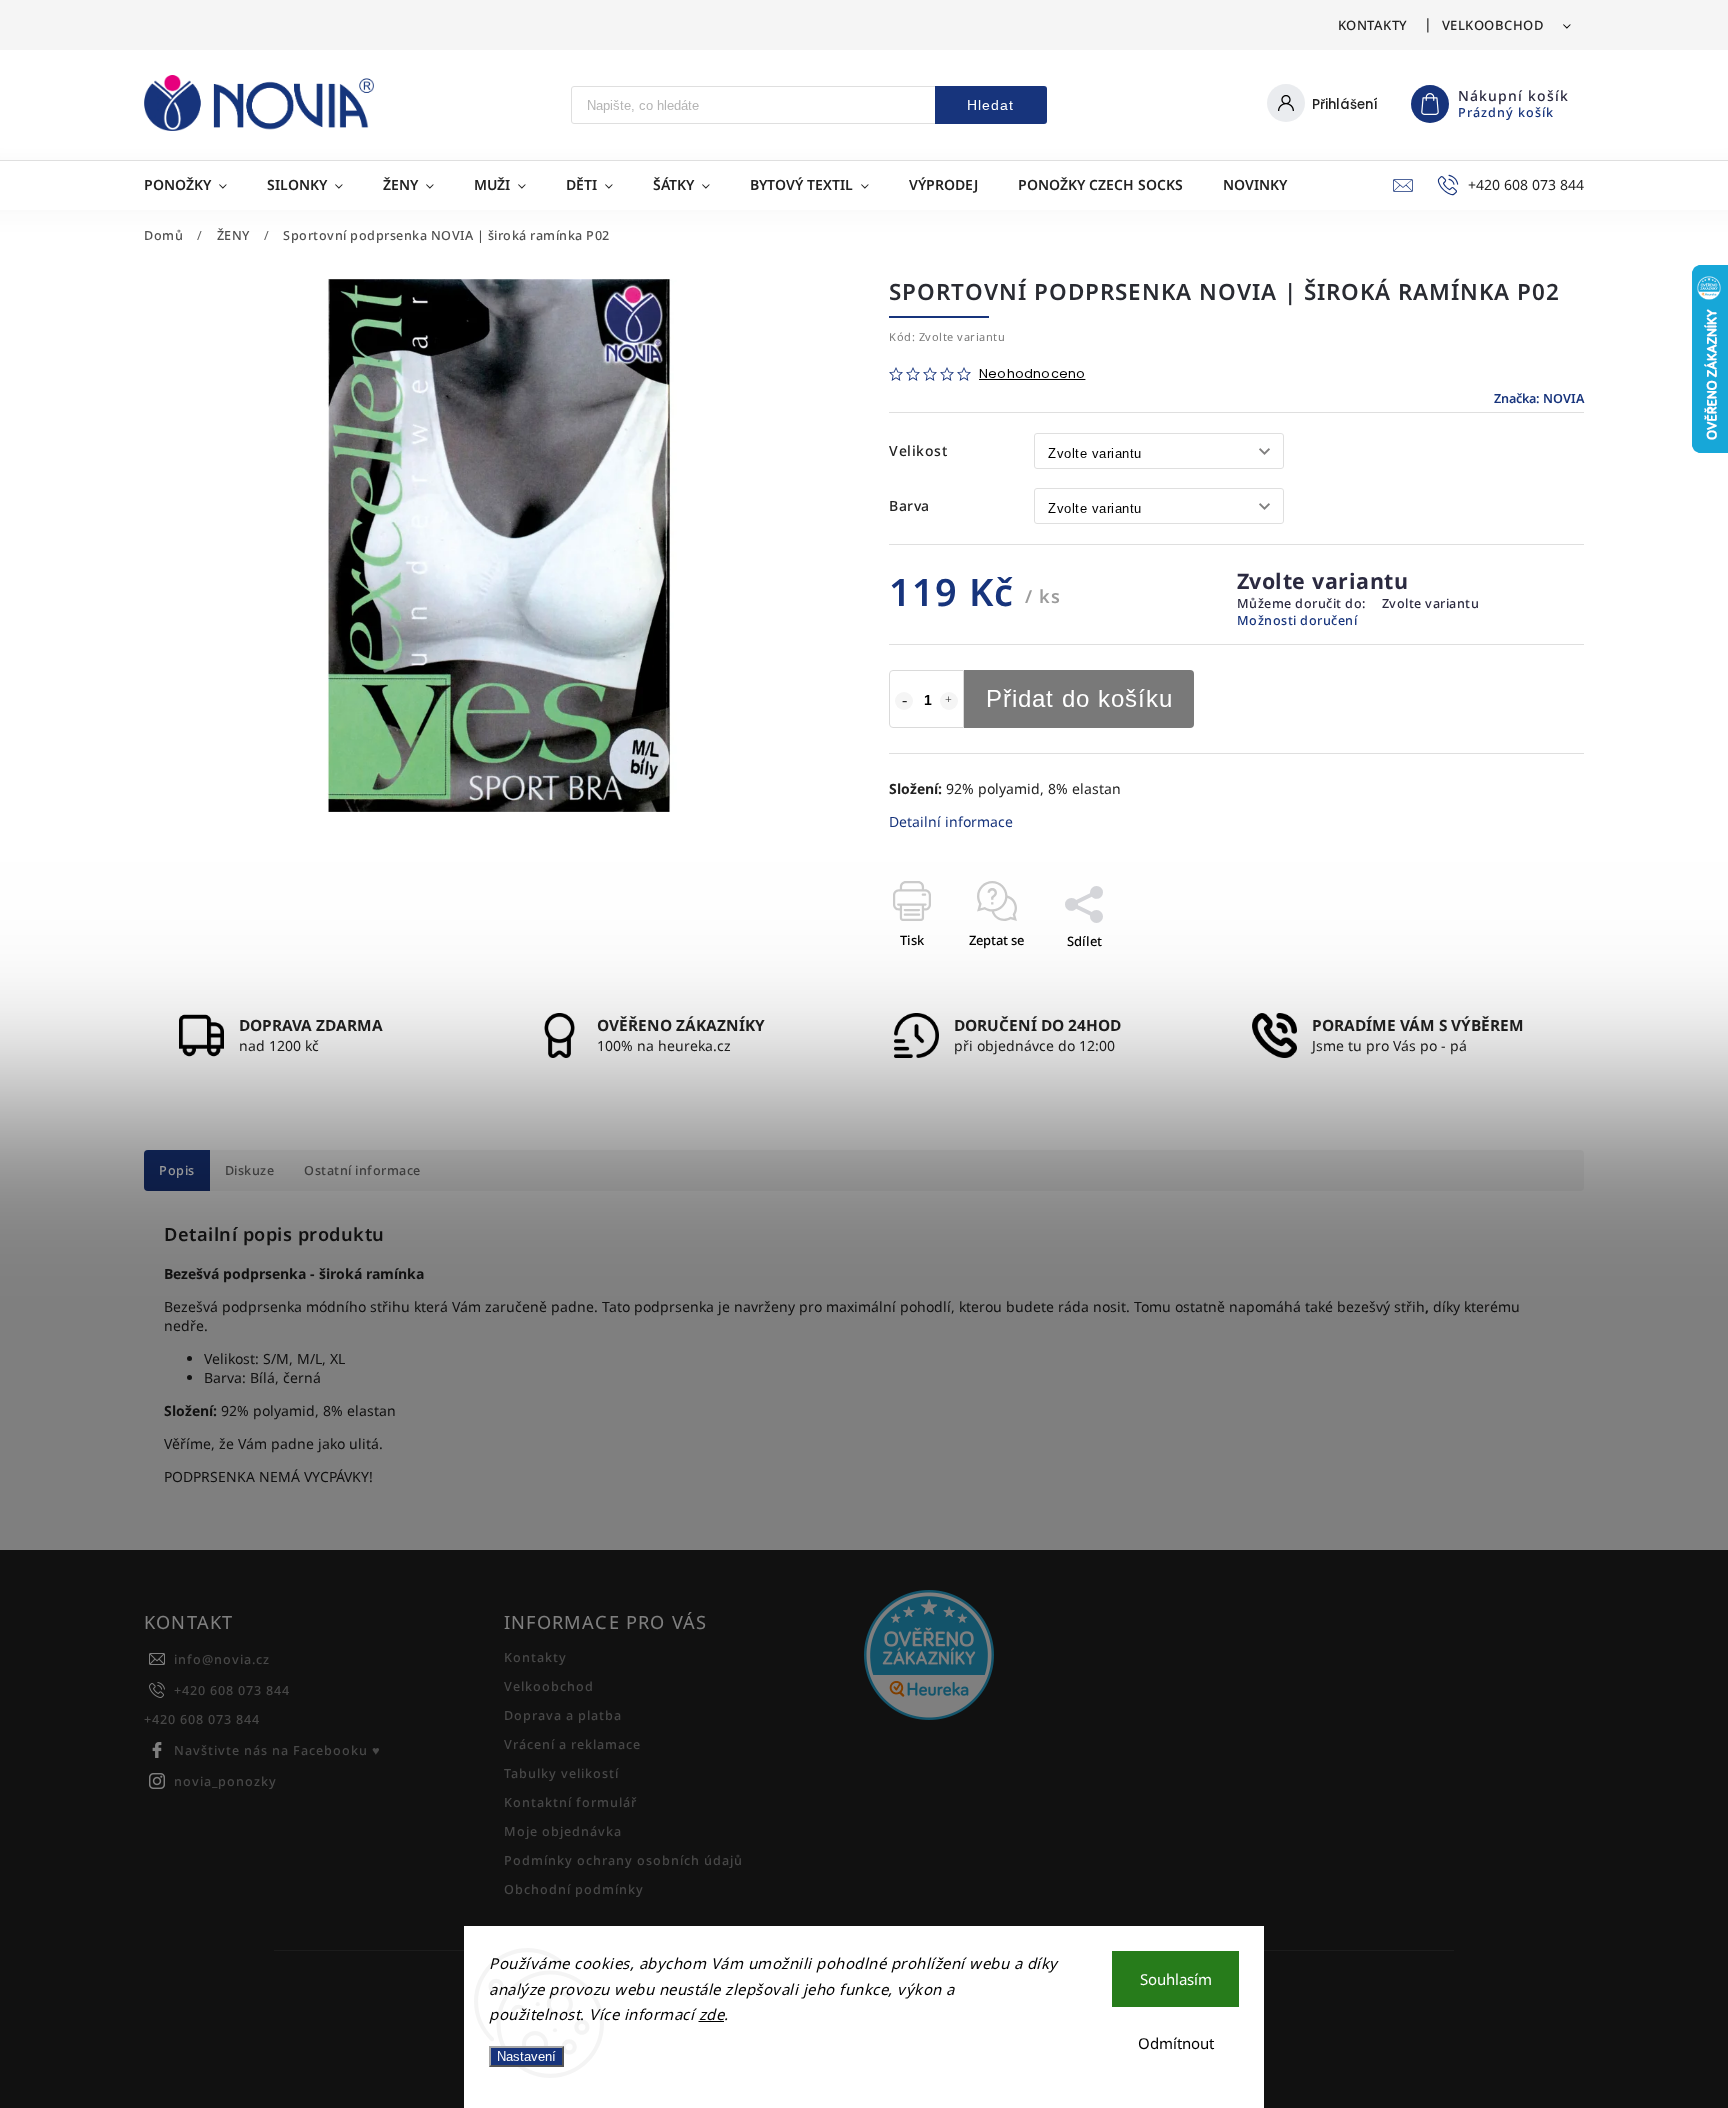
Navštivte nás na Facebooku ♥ (277, 1750)
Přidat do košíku (1079, 698)
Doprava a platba (563, 1715)
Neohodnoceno (1032, 374)
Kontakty (1373, 25)
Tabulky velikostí (561, 1773)
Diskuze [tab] (250, 1170)
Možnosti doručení (1297, 620)
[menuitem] (195, 185)
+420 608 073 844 (232, 1690)
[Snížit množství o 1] (904, 701)
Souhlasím (1176, 1979)
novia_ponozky (225, 1781)
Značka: (1539, 398)
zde (712, 2014)
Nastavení (526, 2056)
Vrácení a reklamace (572, 1744)
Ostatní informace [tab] (362, 1170)
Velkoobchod (1493, 25)
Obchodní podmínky (574, 1889)
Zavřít (1520, 976)
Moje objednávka (563, 1831)
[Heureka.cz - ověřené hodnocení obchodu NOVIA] (1036, 1657)
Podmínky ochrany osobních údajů (623, 1860)
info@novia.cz (222, 1659)
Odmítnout (1176, 2043)
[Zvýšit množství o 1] (949, 701)
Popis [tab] (177, 1170)
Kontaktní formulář (570, 1802)
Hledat (990, 105)
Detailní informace (951, 821)
